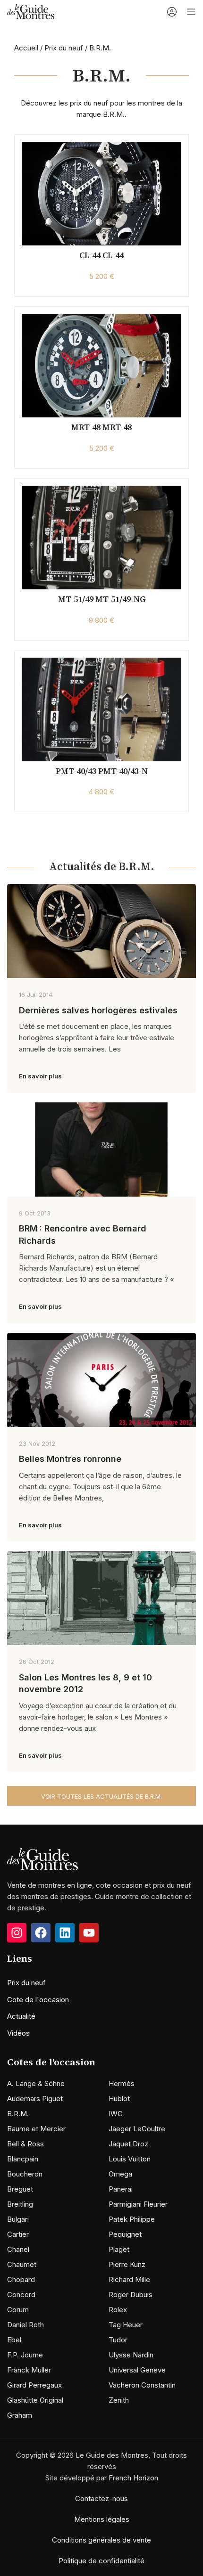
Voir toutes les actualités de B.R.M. (101, 1796)
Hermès (122, 2083)
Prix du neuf (64, 48)
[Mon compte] (172, 12)
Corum (18, 2310)
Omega (120, 2174)
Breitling (20, 2204)
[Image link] (42, 1859)
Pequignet (125, 2234)
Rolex (118, 2310)
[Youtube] (89, 1933)
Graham (20, 2415)
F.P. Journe (25, 2355)
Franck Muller (29, 2370)
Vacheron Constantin (142, 2385)
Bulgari (18, 2219)
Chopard (21, 2279)
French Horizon (133, 2478)
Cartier (18, 2234)
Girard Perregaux (34, 2385)
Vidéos (18, 2033)
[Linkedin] (65, 1933)
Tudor (118, 2340)
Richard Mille (129, 2279)
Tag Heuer (126, 2325)
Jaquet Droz (128, 2144)
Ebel (14, 2340)
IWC (116, 2114)
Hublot (119, 2099)
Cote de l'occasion (38, 2000)
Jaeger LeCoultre (137, 2129)
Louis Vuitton (130, 2159)
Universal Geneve (137, 2370)
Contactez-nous (101, 2499)
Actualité (21, 2016)
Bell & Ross (25, 2144)
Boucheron (25, 2174)
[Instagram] (17, 1933)
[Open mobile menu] (191, 12)
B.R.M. (18, 2114)
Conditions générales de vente (101, 2540)
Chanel (18, 2249)
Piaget (119, 2249)
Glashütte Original (35, 2400)
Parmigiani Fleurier (138, 2204)
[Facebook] (41, 1933)
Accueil (26, 48)
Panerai (121, 2189)
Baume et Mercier (36, 2129)
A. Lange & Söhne (36, 2083)
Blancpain (23, 2159)
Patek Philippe (132, 2219)
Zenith (119, 2400)
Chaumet (22, 2264)
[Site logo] (31, 11)
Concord (21, 2295)
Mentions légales (102, 2519)
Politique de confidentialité (101, 2561)
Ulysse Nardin (131, 2355)
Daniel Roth (25, 2325)
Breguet (20, 2189)
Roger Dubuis (131, 2295)
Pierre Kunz (127, 2264)
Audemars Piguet (35, 2099)
